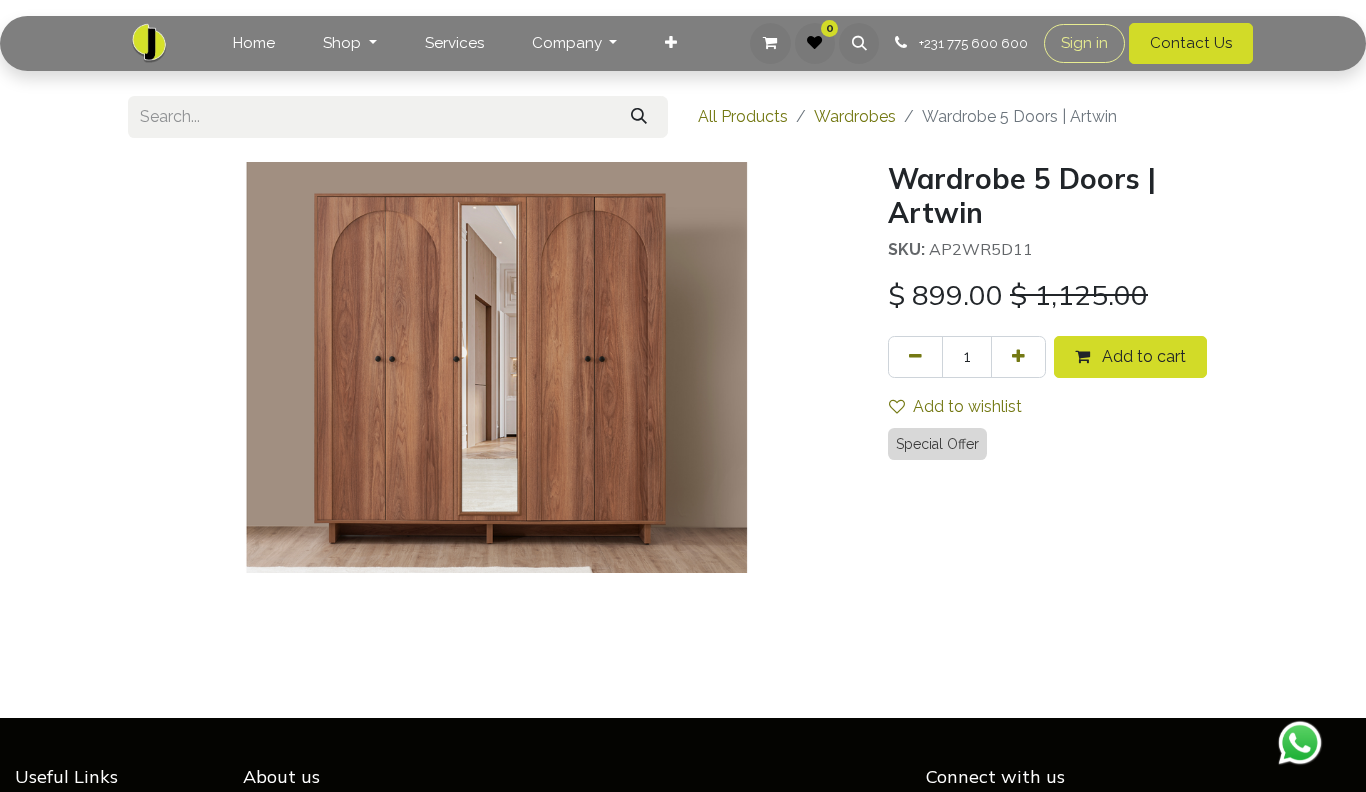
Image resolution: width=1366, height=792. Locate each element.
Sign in (1084, 43)
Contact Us (1191, 43)
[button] (859, 43)
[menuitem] (254, 43)
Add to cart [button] (1142, 356)
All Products (743, 116)
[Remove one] (915, 357)
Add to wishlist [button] (967, 406)
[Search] (639, 117)
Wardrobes (855, 116)
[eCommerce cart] (770, 43)
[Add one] (1018, 357)
